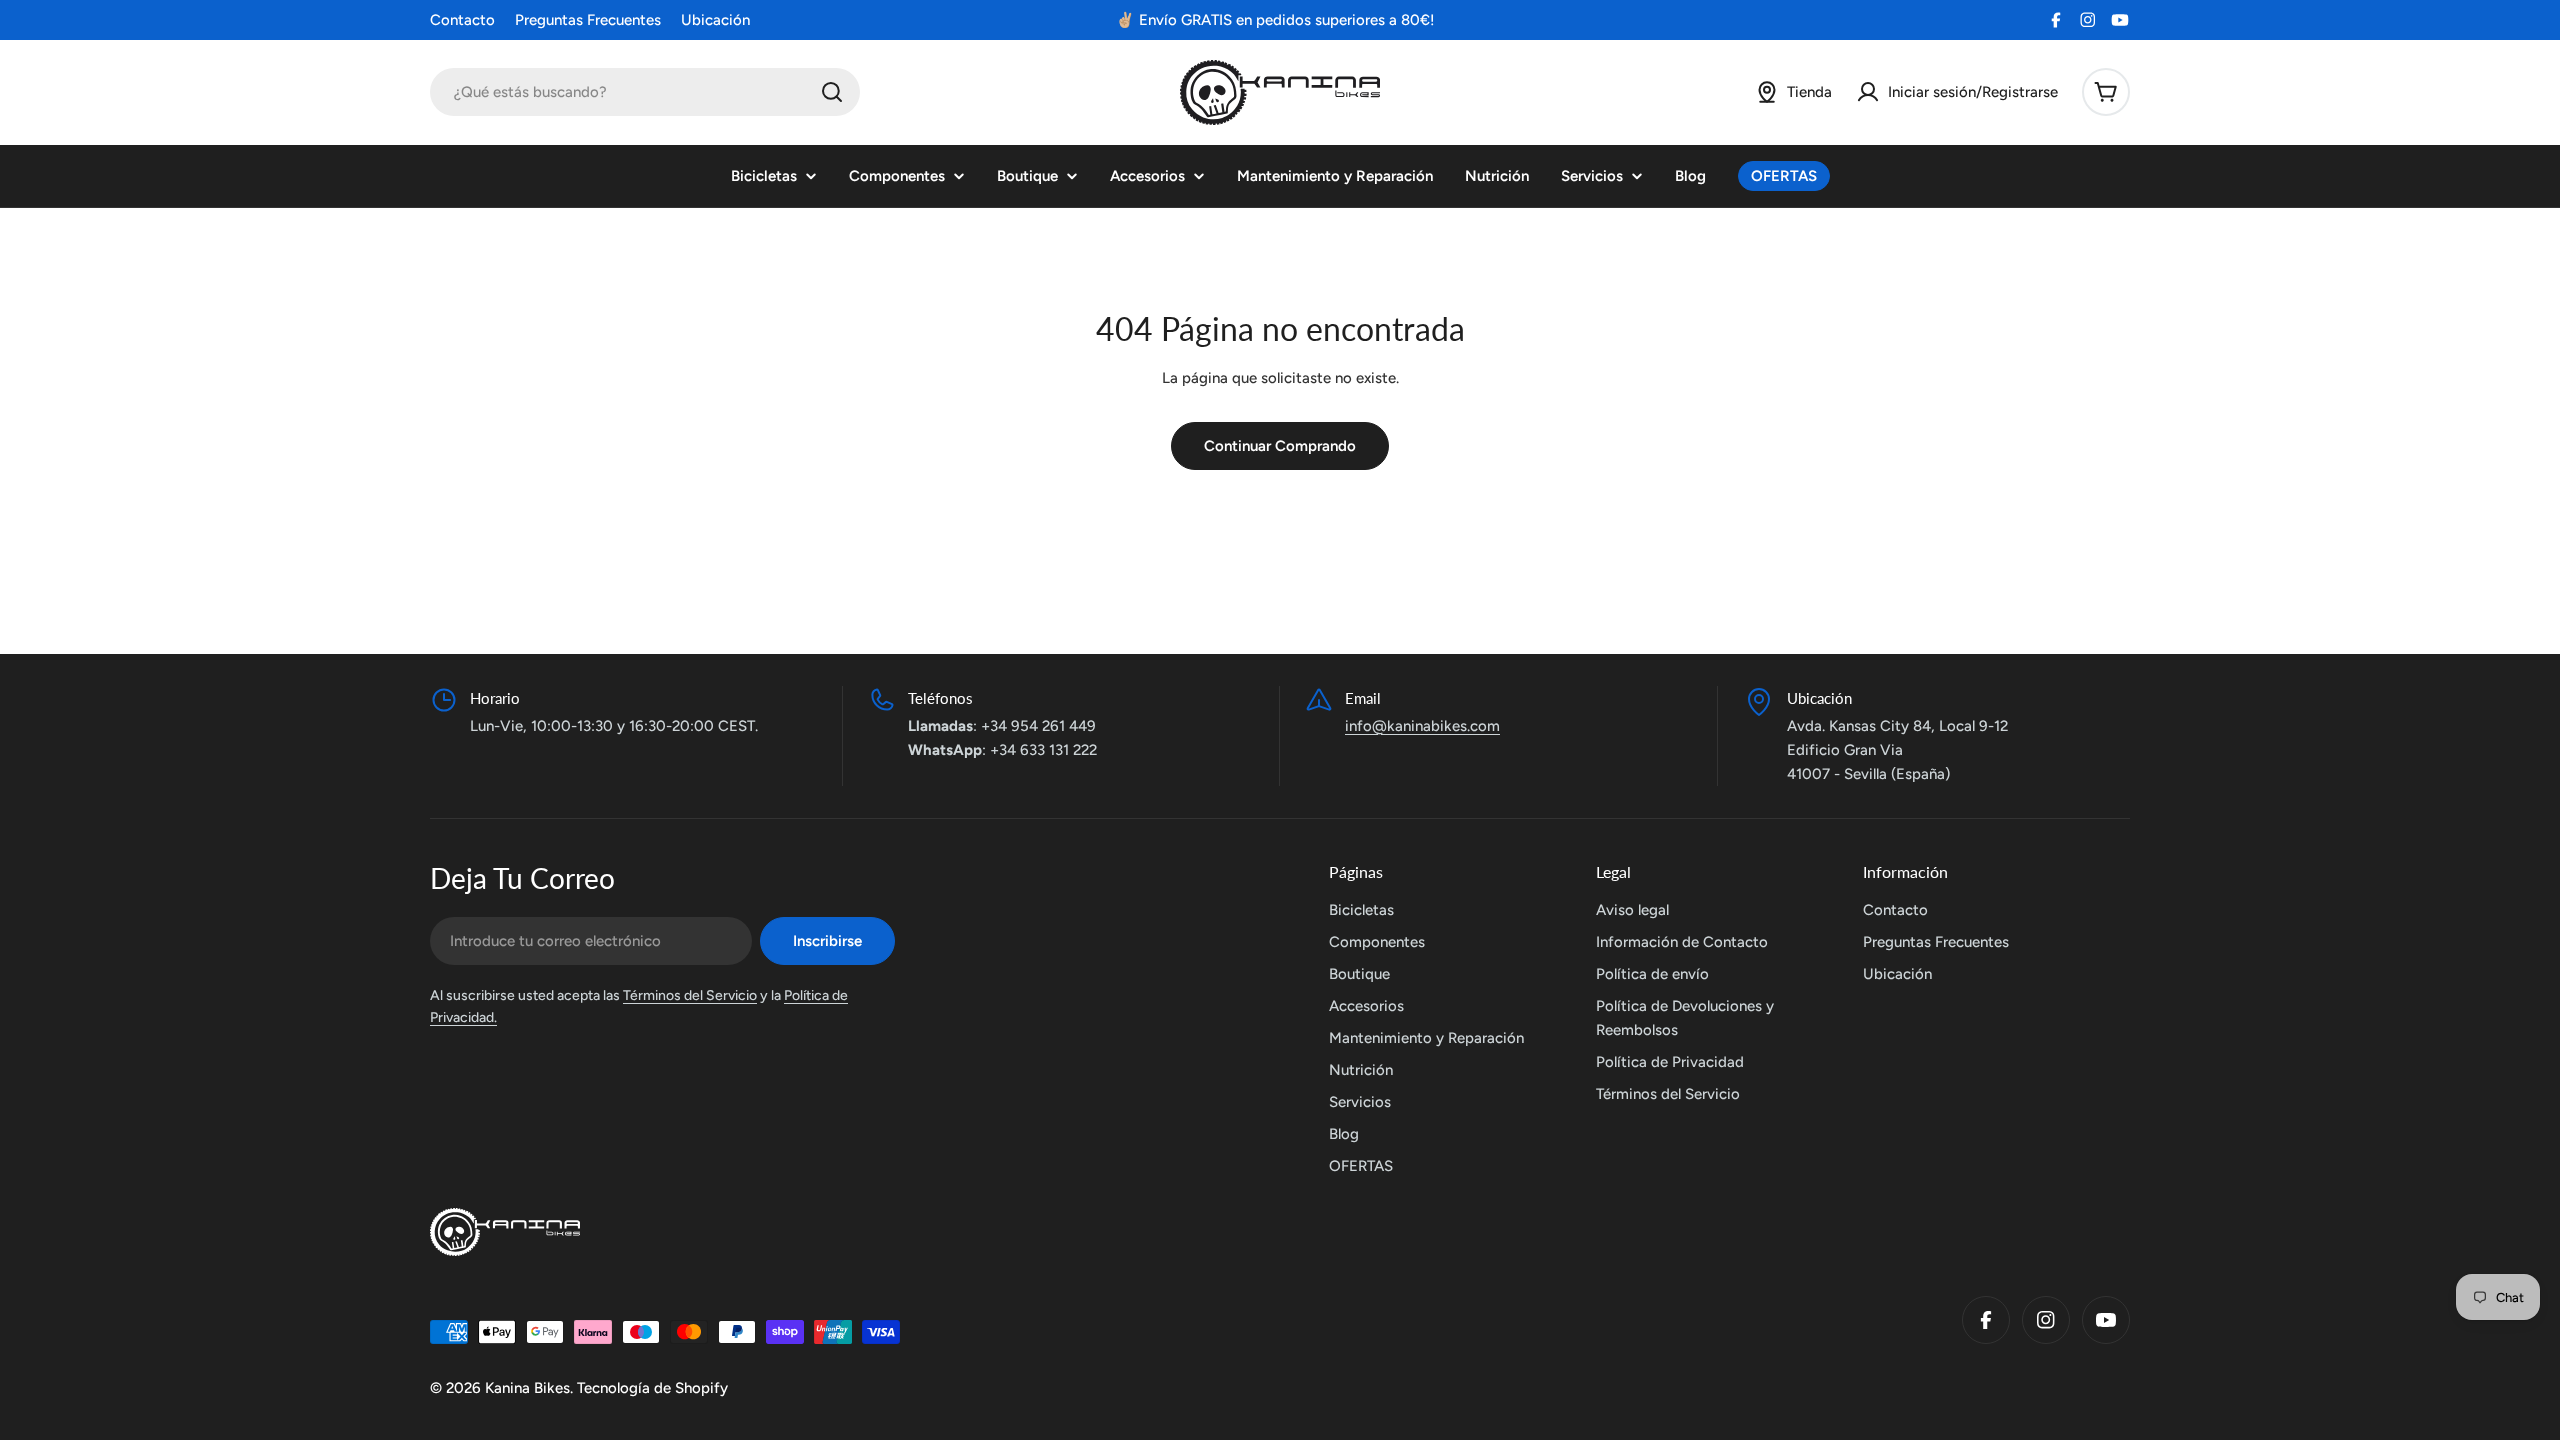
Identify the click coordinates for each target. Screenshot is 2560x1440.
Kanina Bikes (527, 1388)
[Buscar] (832, 92)
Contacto (462, 20)
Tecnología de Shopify (652, 1388)
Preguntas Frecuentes (588, 20)
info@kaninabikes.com (1422, 726)
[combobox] (645, 92)
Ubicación (715, 20)
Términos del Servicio (690, 995)
